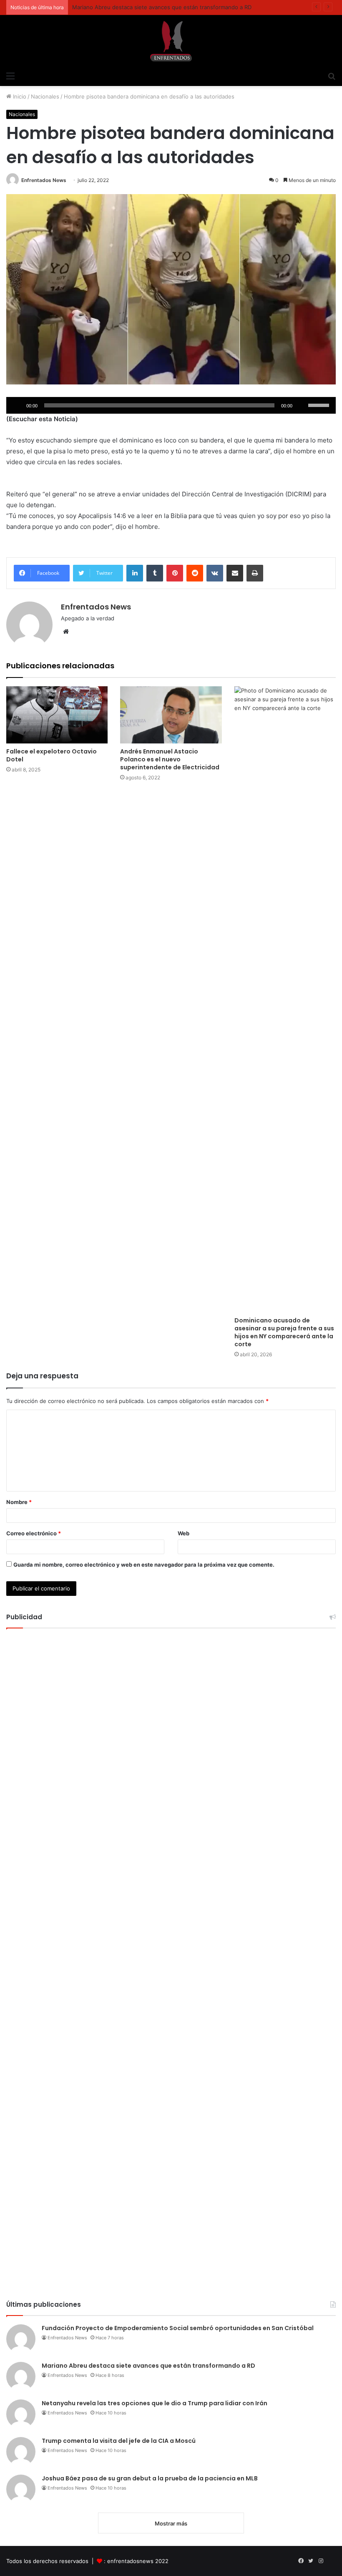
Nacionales (45, 96)
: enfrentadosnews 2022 (136, 2561)
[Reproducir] (17, 405)
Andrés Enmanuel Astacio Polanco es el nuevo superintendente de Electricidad (170, 759)
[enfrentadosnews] (171, 41)
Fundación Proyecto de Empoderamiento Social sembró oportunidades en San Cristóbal (178, 2328)
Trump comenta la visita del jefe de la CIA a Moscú (119, 2441)
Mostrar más (171, 2523)
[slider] (320, 404)
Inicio (19, 96)
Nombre (19, 1502)
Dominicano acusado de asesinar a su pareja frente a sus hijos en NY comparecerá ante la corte (284, 1332)
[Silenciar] (302, 405)
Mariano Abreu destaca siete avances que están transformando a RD (148, 2366)
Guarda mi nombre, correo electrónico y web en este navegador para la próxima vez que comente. (144, 1565)
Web (184, 1533)
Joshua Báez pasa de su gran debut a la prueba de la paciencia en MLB (150, 2478)
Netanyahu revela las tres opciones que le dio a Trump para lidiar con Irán (155, 2403)
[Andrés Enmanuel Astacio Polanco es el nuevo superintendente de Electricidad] (171, 715)
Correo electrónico (34, 1533)
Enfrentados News (44, 180)
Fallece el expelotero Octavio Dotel (52, 755)
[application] (171, 405)
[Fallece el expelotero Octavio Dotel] (57, 715)
